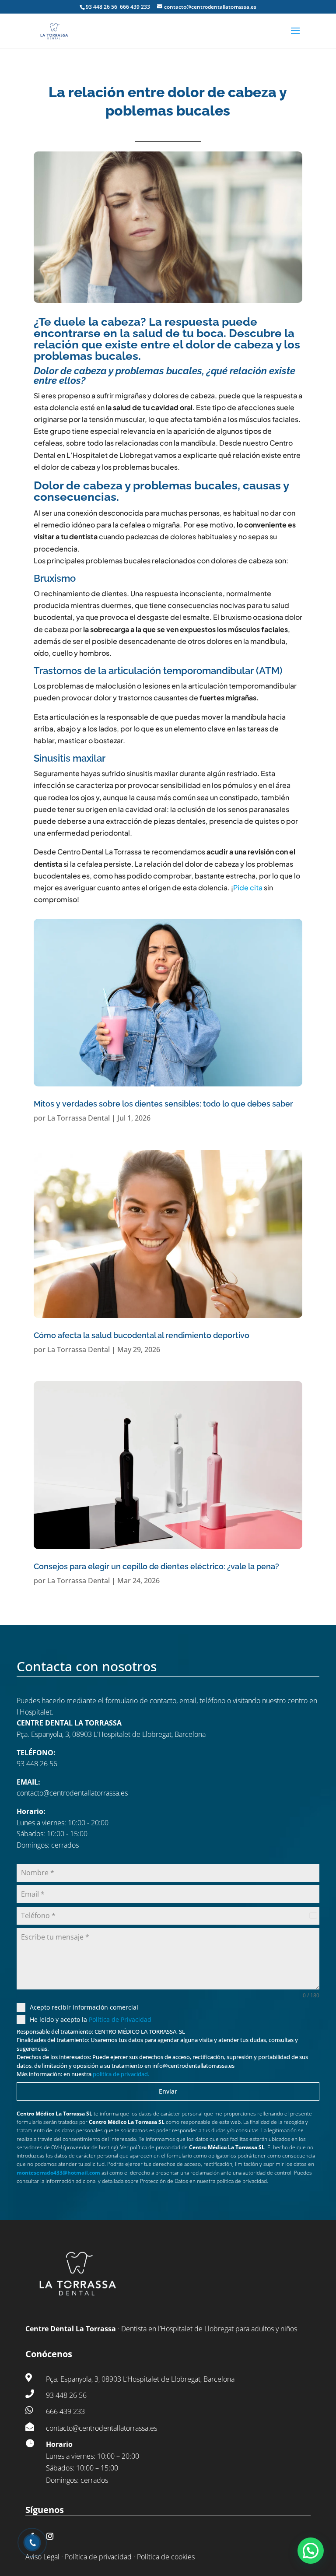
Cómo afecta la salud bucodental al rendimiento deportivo (142, 1335)
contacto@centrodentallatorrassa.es (72, 1793)
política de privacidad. (121, 2074)
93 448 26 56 (102, 7)
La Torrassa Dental (79, 1118)
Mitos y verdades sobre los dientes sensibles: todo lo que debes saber (163, 1104)
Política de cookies (166, 2557)
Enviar (168, 2091)
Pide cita (248, 887)
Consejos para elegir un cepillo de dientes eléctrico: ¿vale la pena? (156, 1566)
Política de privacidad (98, 2557)
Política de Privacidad (120, 2019)
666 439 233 (135, 7)
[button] (311, 2551)
